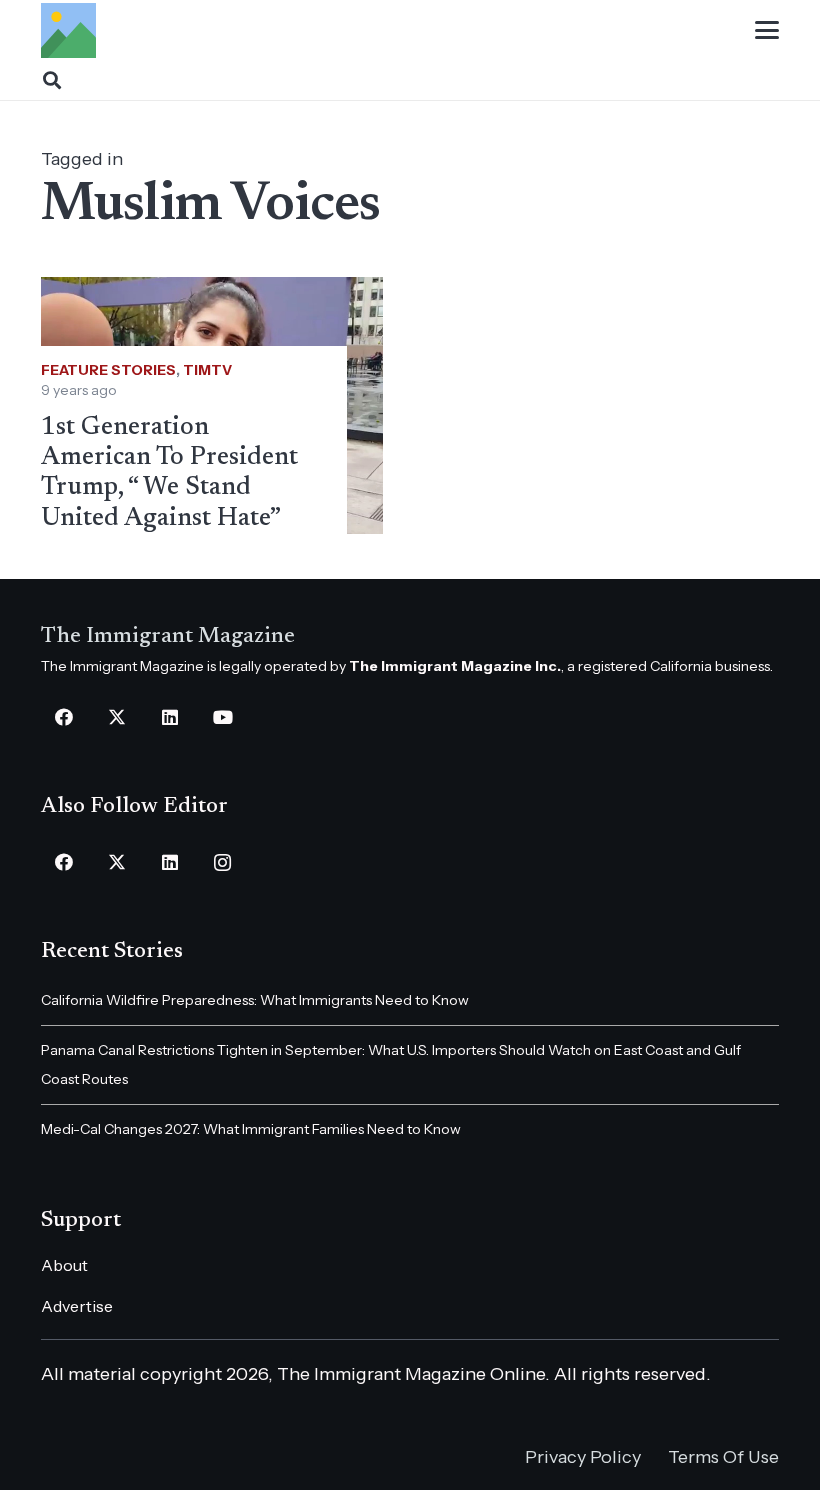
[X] (116, 717)
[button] (767, 30)
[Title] (68, 30)
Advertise (77, 1306)
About (64, 1265)
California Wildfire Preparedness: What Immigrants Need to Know (255, 1000)
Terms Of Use (723, 1457)
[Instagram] (222, 862)
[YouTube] (222, 717)
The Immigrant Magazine (168, 637)
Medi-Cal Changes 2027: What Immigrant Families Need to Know (251, 1129)
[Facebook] (63, 717)
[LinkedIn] (169, 717)
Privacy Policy (583, 1457)
